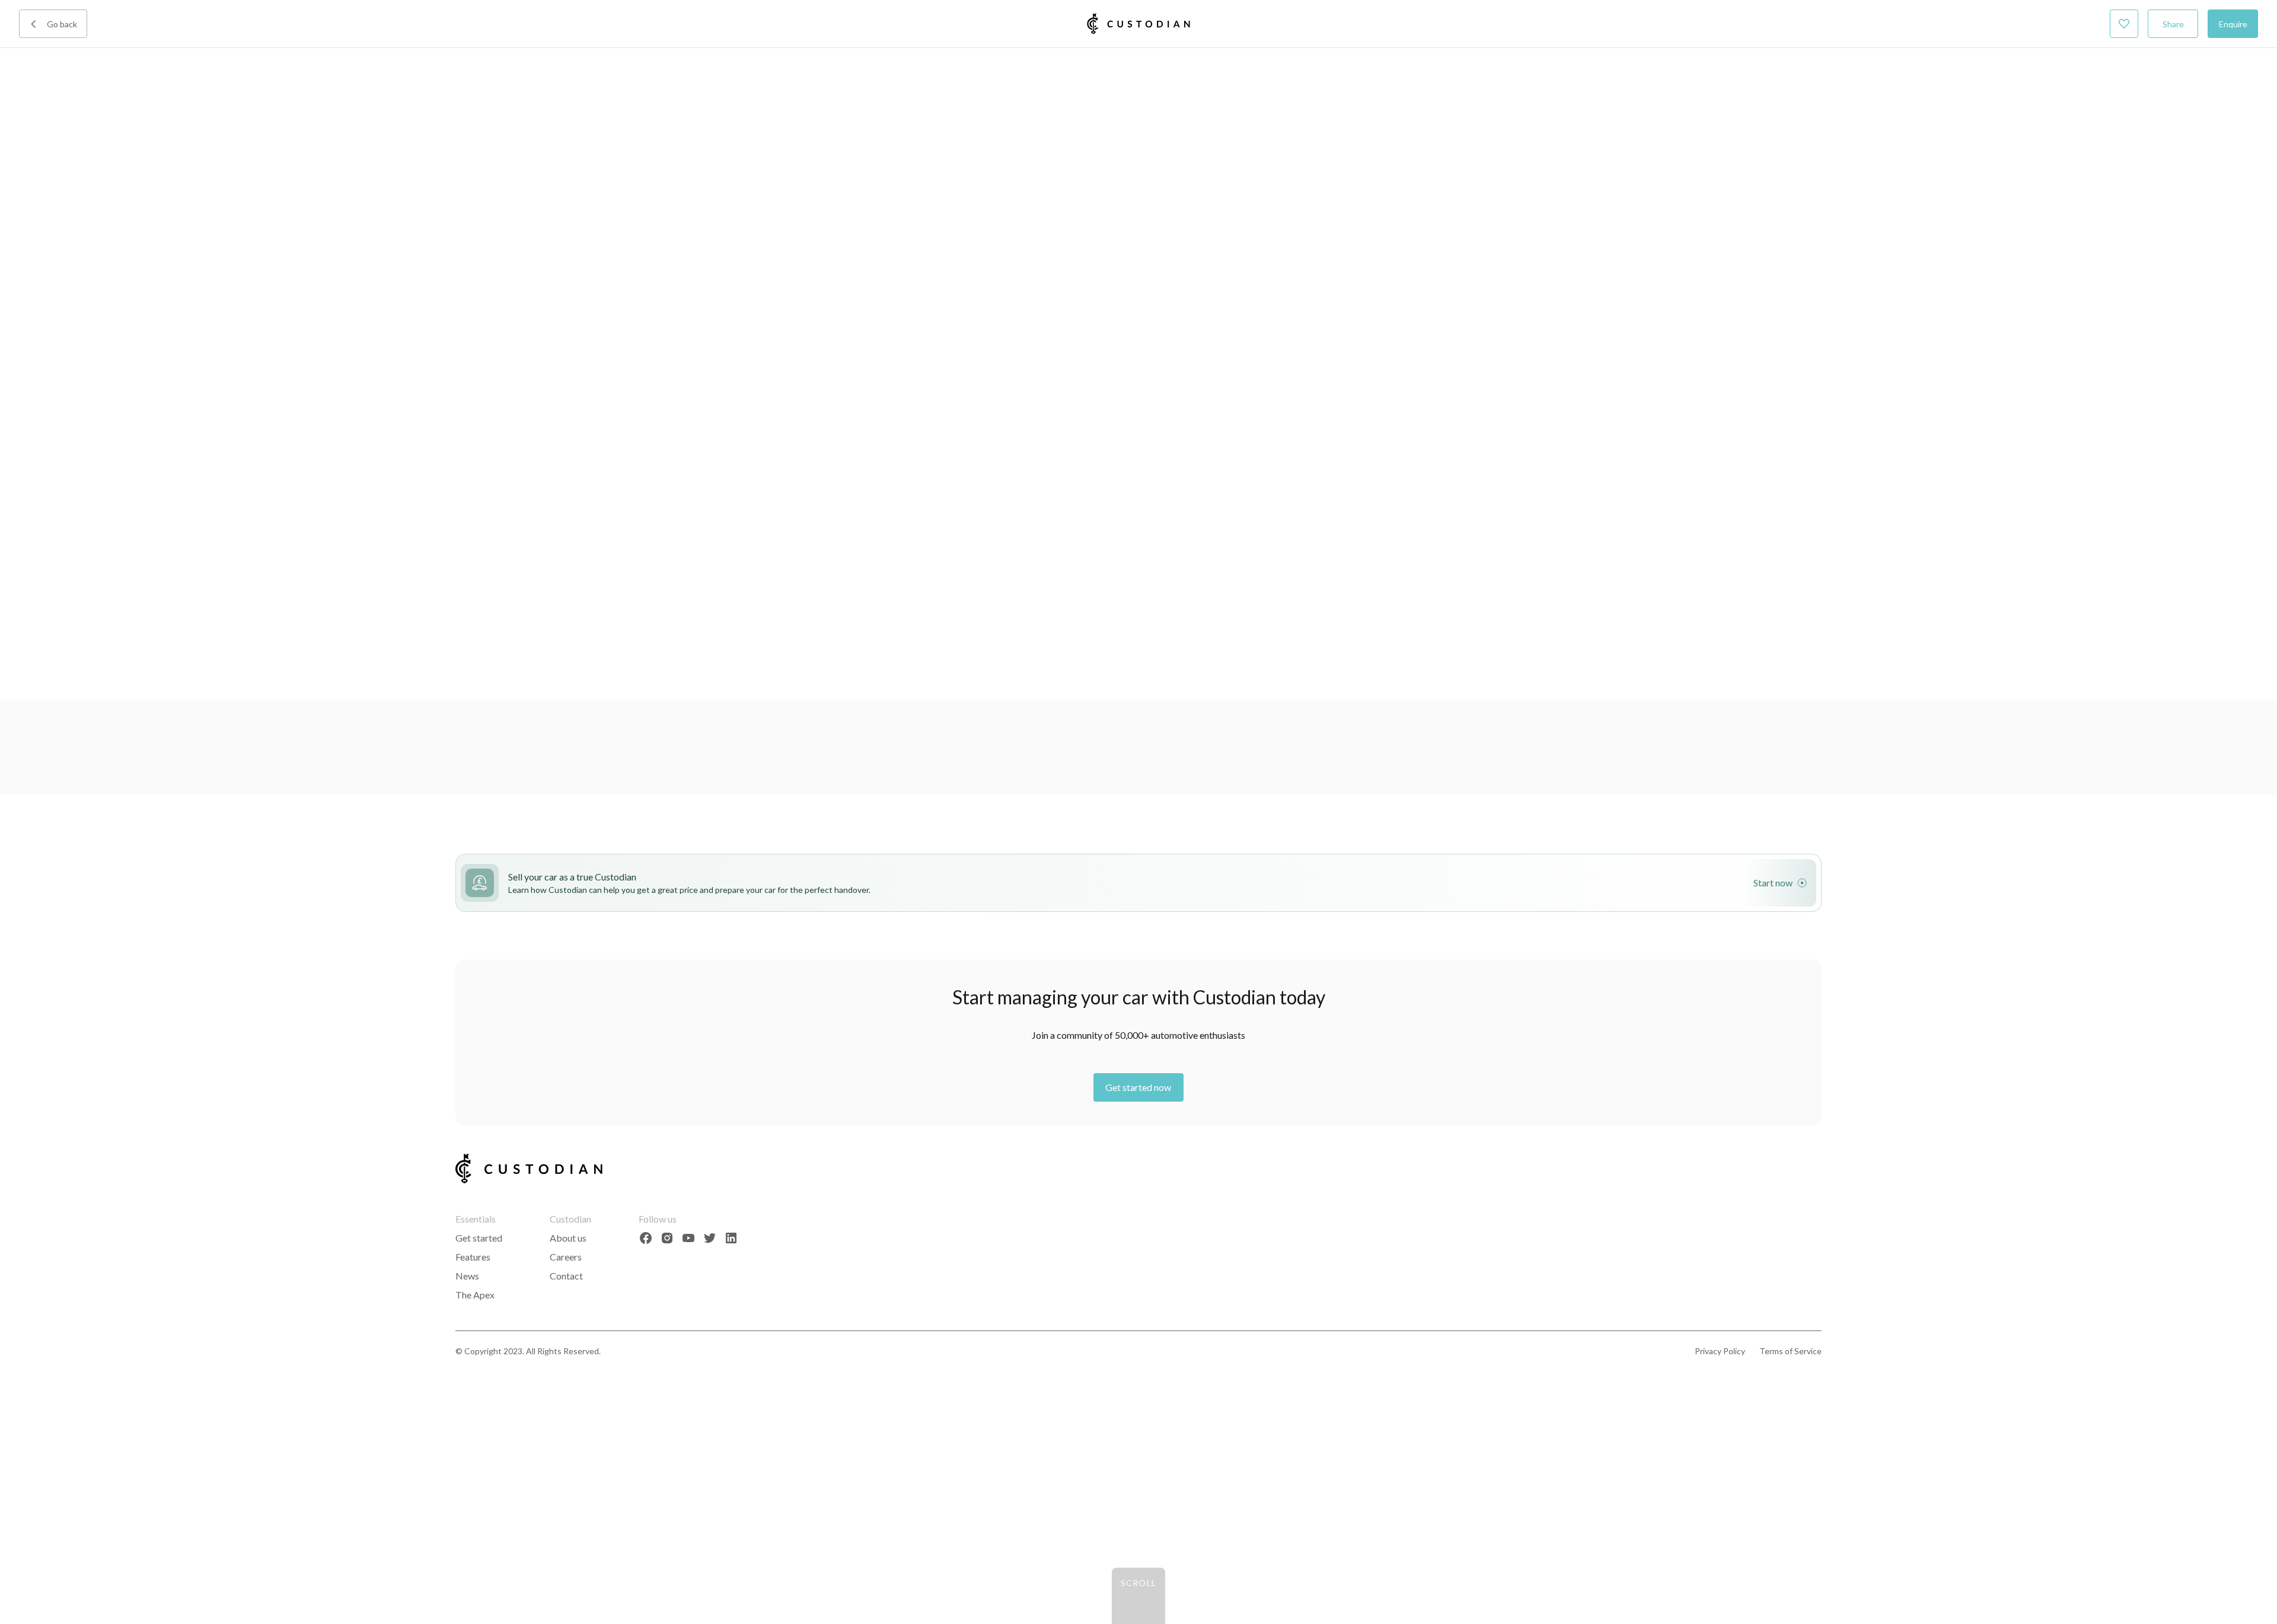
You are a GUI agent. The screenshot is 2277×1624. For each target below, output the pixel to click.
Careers (566, 1257)
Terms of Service (1790, 1351)
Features (473, 1257)
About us (568, 1238)
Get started (479, 1238)
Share (2173, 24)
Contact (566, 1276)
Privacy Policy (1720, 1351)
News (467, 1276)
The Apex (475, 1295)
